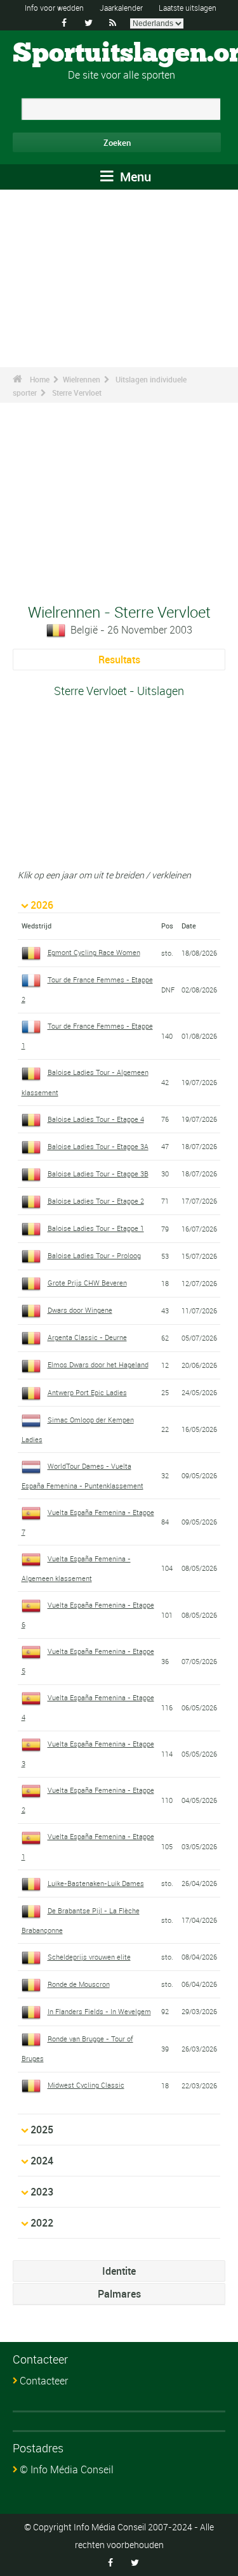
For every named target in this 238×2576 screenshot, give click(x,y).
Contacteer (44, 2381)
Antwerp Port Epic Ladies (87, 1392)
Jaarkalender (121, 8)
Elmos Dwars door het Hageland (98, 1364)
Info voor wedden (54, 8)
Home (40, 379)
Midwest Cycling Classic (86, 2085)
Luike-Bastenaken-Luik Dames (96, 1883)
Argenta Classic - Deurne (87, 1337)
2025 (42, 2130)
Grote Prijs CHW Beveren (87, 1283)
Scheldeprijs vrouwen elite (89, 1957)
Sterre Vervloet (77, 393)
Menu (134, 177)
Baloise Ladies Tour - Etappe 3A (98, 1146)
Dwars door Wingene (80, 1310)
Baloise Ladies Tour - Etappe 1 (96, 1228)
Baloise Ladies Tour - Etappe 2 (96, 1201)
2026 (42, 905)
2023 (42, 2192)
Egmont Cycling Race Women (94, 952)
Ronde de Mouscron (79, 1984)
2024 (42, 2161)
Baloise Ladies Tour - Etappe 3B (98, 1174)
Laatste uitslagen (188, 8)
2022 (42, 2223)
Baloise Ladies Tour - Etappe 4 (96, 1119)
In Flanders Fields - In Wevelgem (99, 2011)
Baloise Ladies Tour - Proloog (94, 1255)
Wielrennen (82, 379)
